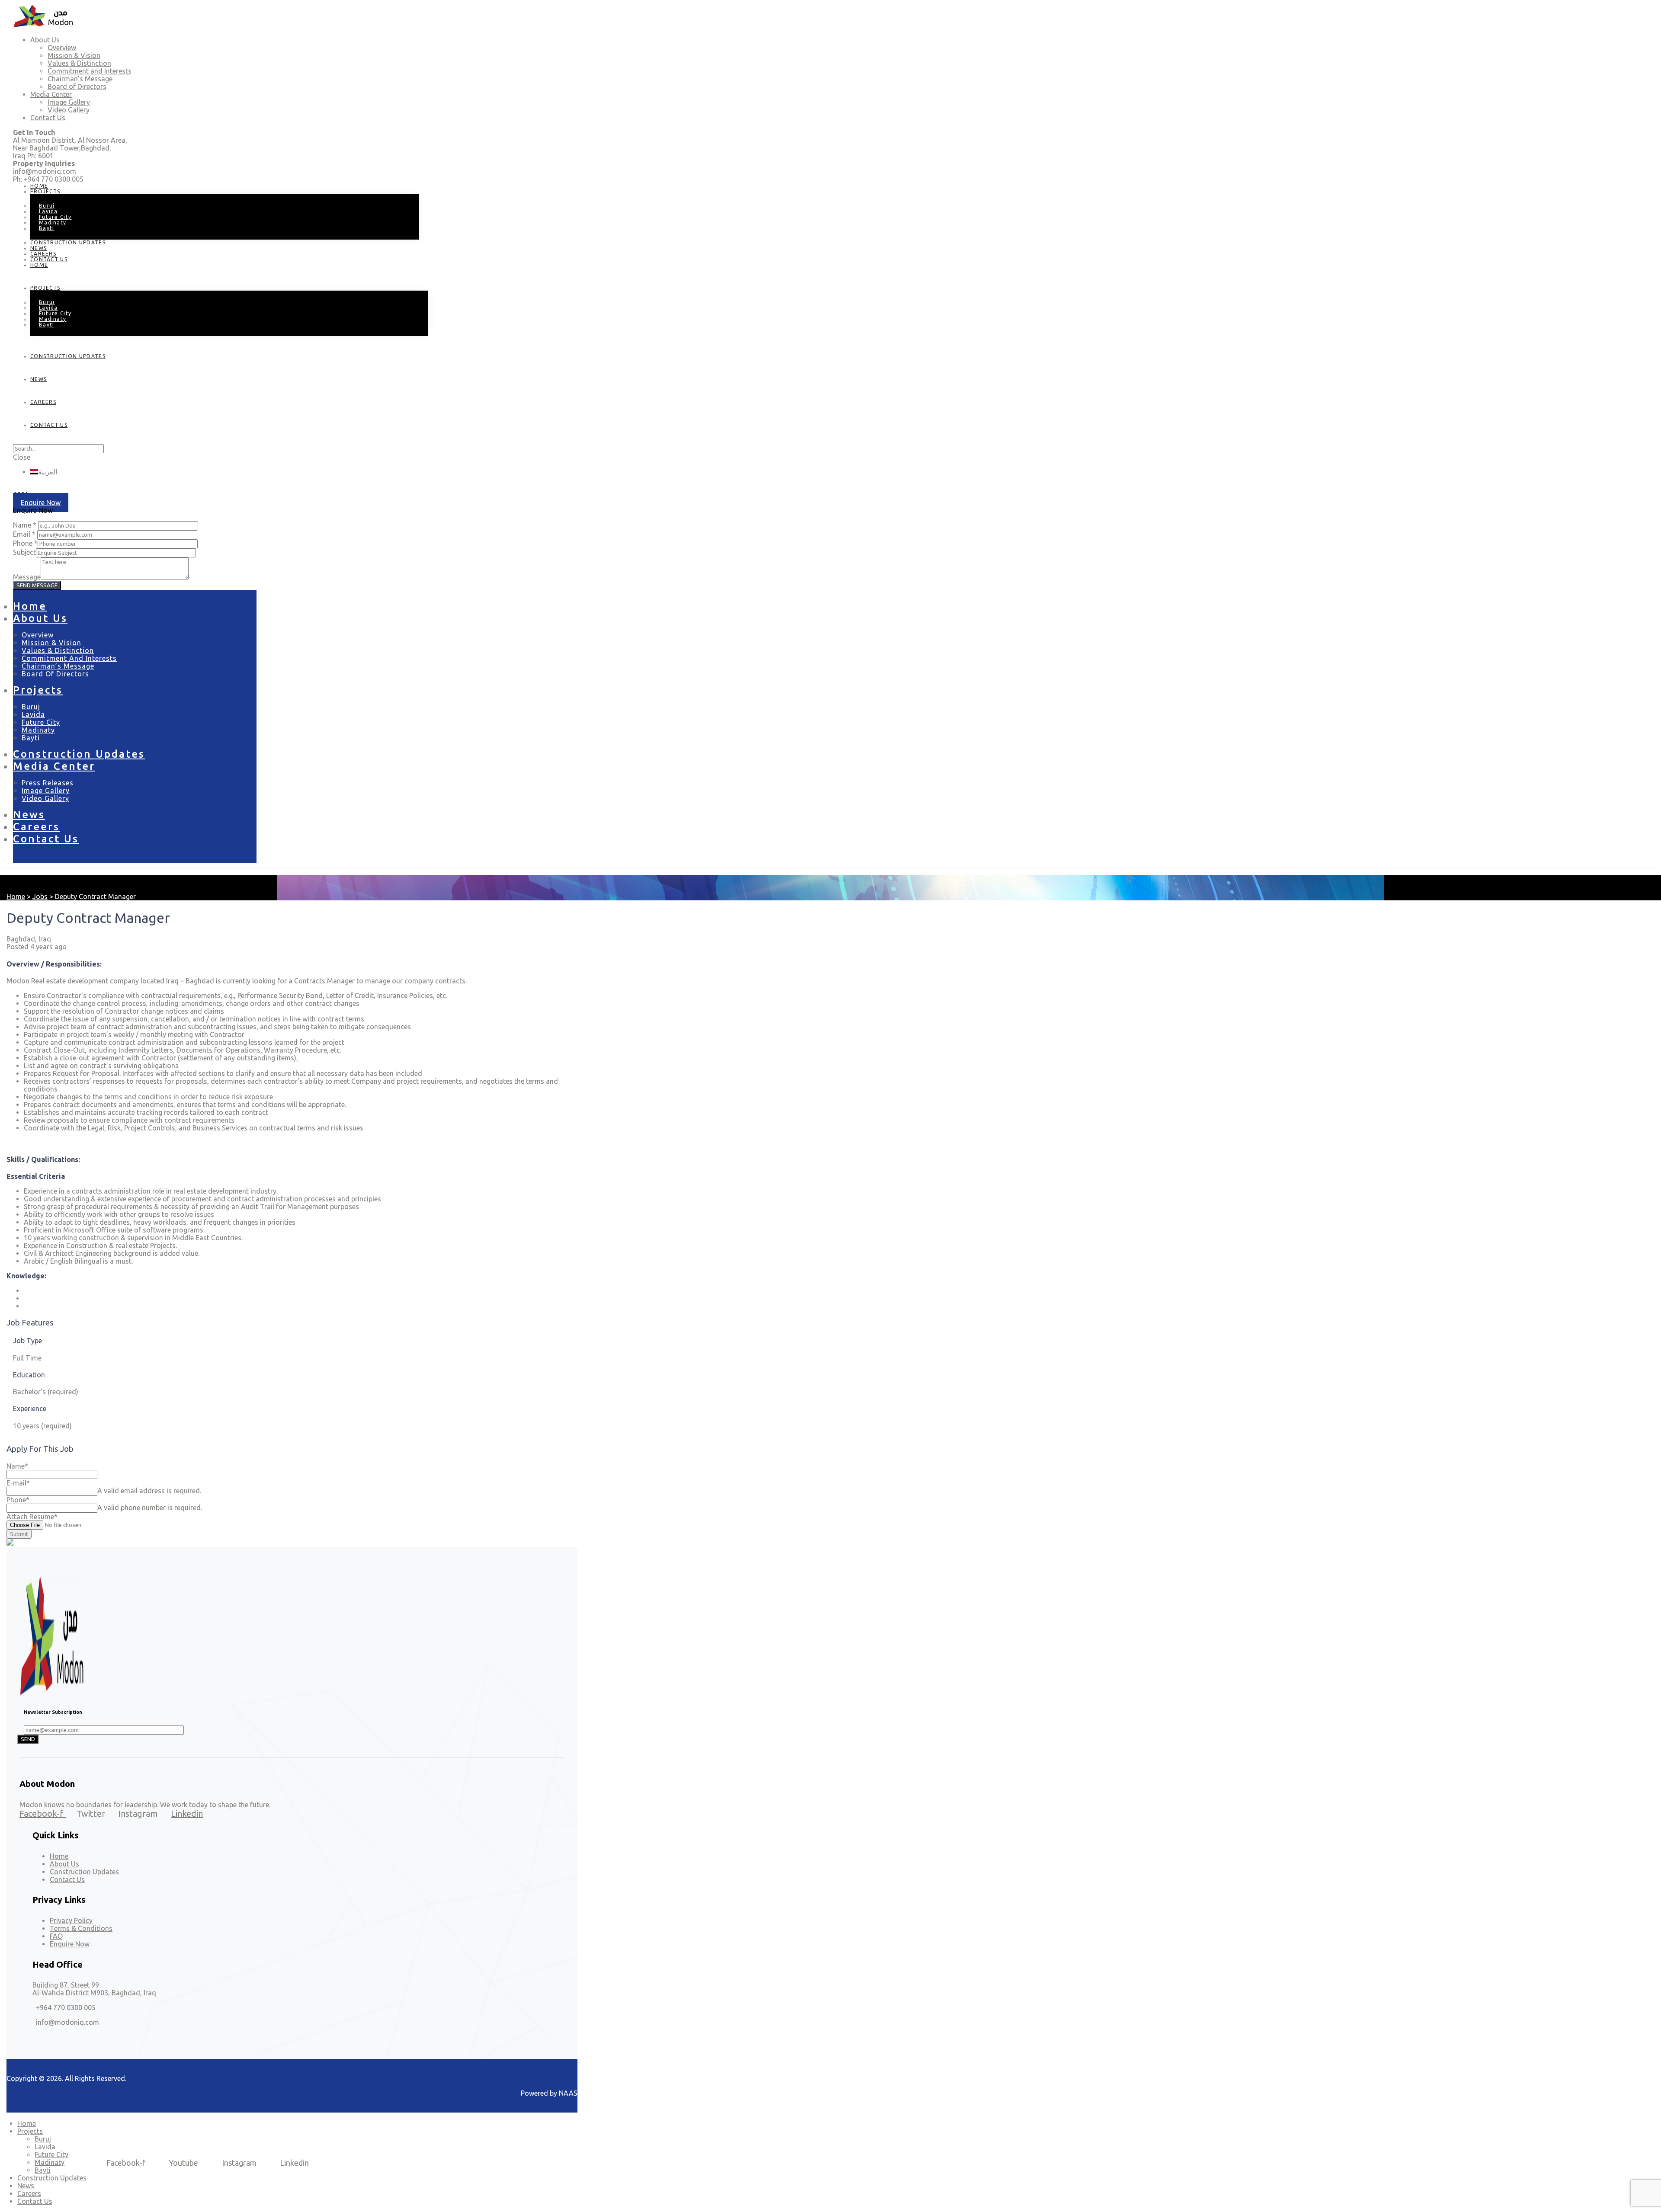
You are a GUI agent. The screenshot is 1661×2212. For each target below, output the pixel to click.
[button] (41, 503)
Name (17, 1466)
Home (39, 265)
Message (27, 577)
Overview (38, 635)
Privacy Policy (71, 1921)
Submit (19, 1534)
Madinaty (38, 730)
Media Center (54, 766)
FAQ (56, 1936)
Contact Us (49, 259)
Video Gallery (45, 798)
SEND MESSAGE (37, 585)
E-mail (18, 1483)
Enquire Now (70, 1944)
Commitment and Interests (69, 658)
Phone (18, 1500)
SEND (28, 1739)
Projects (45, 191)
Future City (41, 722)
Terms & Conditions (81, 1928)
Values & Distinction (58, 650)
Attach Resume (32, 1517)
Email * (24, 534)
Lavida (33, 714)
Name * (25, 525)
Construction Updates (68, 242)
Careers (43, 402)
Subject (24, 552)
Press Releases (48, 783)
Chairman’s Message (58, 666)
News (38, 379)
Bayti (47, 228)
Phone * (25, 543)
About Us (40, 618)
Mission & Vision (51, 643)
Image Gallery (46, 791)
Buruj (31, 707)
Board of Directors (55, 674)
